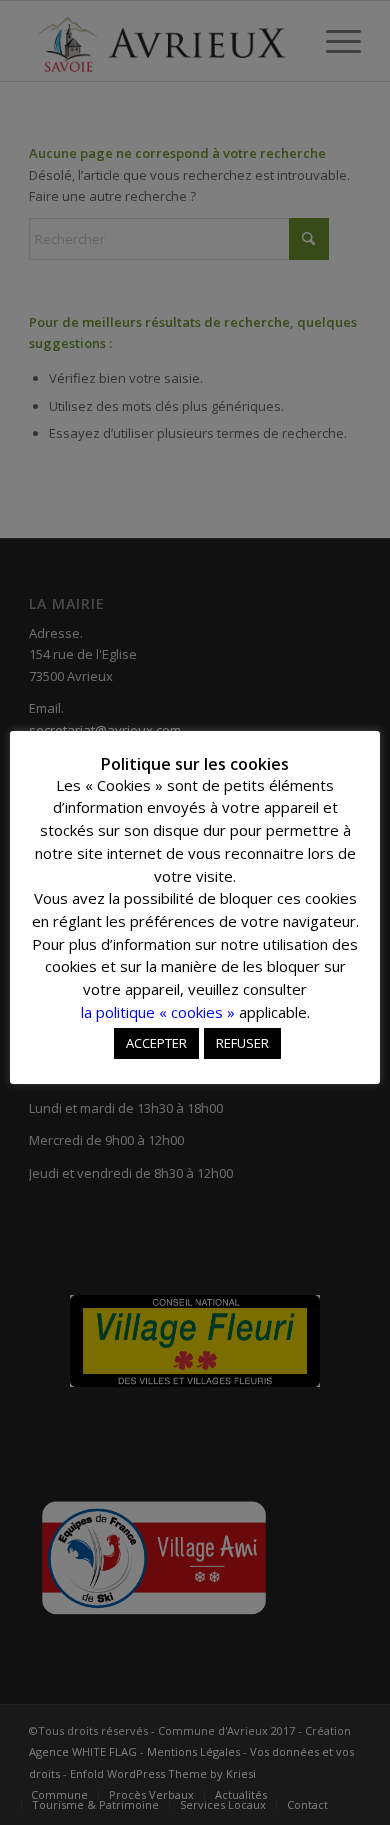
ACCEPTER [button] (156, 1043)
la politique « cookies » (158, 1012)
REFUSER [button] (242, 1043)
